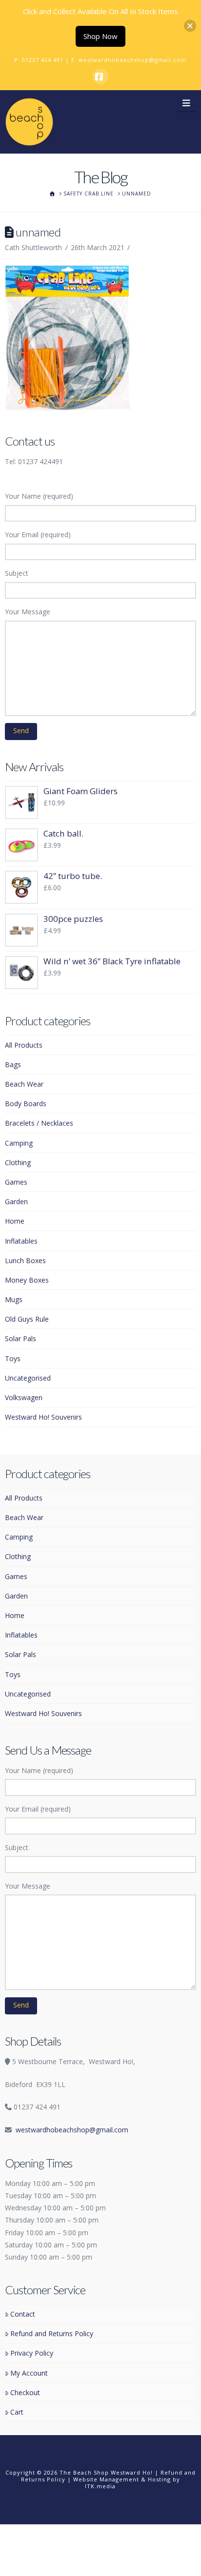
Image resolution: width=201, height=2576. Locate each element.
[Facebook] (100, 77)
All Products (24, 1045)
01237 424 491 (43, 60)
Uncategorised (28, 1378)
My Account (29, 2373)
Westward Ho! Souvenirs (43, 1417)
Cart (17, 2412)
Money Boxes (27, 1280)
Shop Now (100, 36)
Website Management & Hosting (122, 2479)
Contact (23, 2314)
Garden (16, 1201)
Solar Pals (20, 1338)
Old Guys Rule (27, 1319)
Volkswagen (24, 1397)
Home (15, 1221)
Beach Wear (24, 1084)
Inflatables (21, 1241)
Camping (19, 1143)
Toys (13, 1358)
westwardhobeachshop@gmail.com (132, 60)
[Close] (190, 26)
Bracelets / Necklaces (39, 1123)
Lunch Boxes (25, 1260)
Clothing (18, 1162)
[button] (187, 102)
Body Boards (26, 1103)
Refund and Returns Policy (52, 2333)
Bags (13, 1064)
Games (16, 1182)
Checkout (25, 2392)
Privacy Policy (32, 2353)
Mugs (14, 1299)
